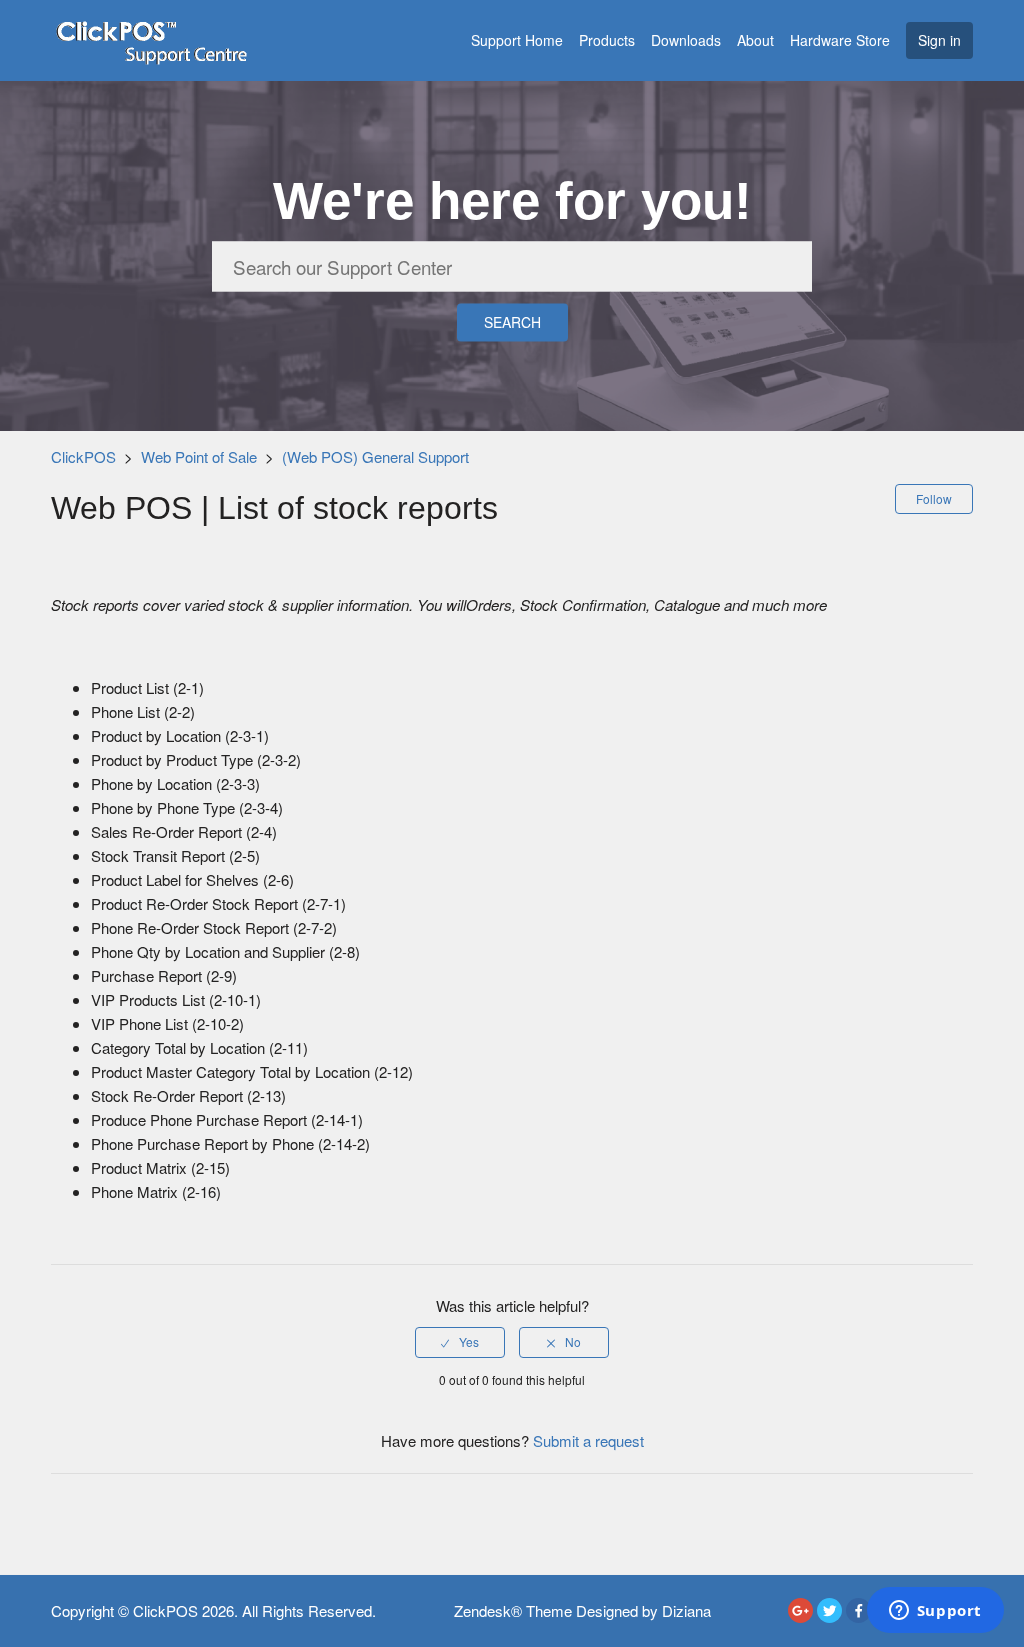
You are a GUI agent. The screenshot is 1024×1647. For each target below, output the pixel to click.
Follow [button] (934, 498)
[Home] (151, 37)
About (755, 40)
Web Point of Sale (199, 456)
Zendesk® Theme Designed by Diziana (582, 1610)
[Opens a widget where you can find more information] (935, 1612)
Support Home (517, 40)
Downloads (686, 40)
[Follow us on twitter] (829, 1610)
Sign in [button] (939, 40)
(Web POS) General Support (375, 456)
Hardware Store (840, 40)
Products (607, 40)
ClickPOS (83, 456)
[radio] (460, 1342)
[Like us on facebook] (858, 1610)
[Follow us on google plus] (800, 1610)
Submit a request (588, 1440)
